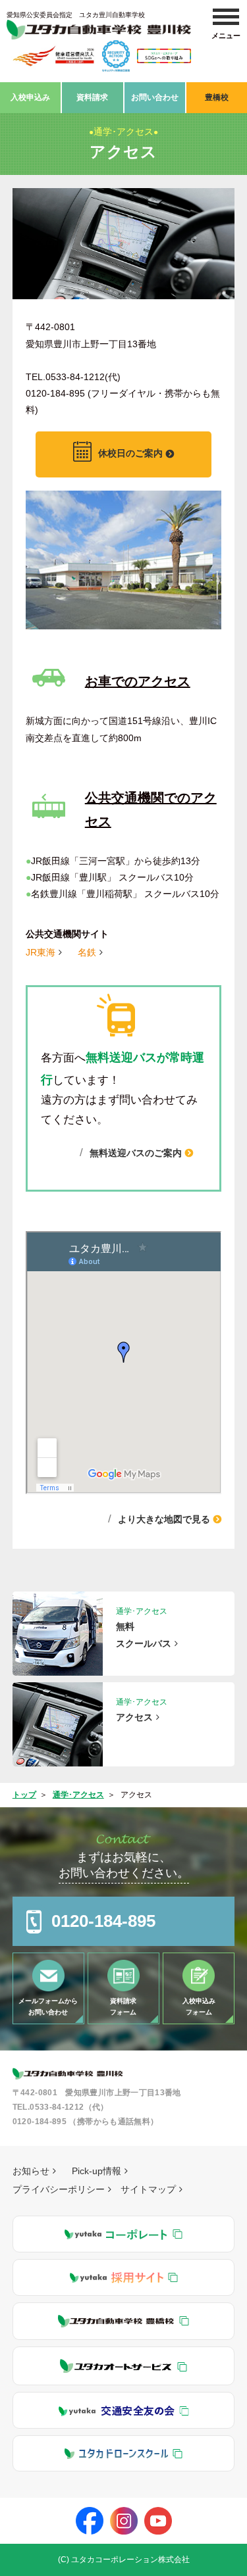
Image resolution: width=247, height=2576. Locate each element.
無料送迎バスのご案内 (136, 1153)
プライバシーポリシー (59, 2189)
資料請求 (92, 97)
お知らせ (31, 2171)
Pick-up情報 (96, 2171)
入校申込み (30, 97)
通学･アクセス (78, 1795)
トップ (24, 1795)
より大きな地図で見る (164, 1519)
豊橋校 (217, 97)
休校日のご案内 (130, 454)
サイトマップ (148, 2189)
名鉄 (87, 952)
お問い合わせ (155, 97)
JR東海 (41, 952)
